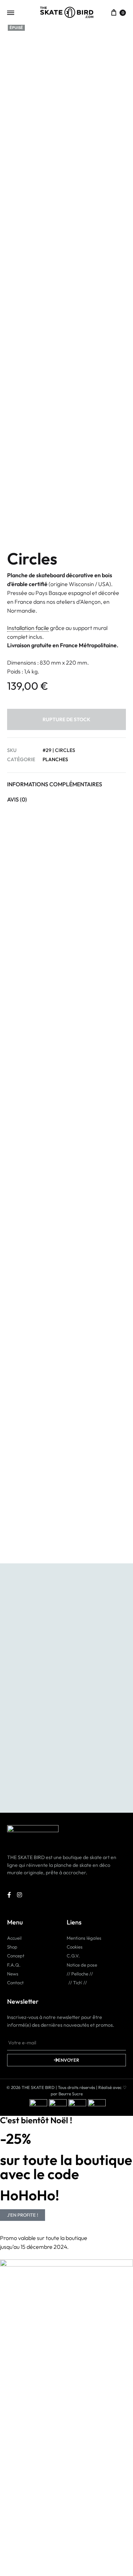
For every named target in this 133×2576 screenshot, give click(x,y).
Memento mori (95, 1172)
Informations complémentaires (55, 784)
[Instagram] (20, 1895)
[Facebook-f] (9, 1895)
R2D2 (18, 1400)
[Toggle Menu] (11, 13)
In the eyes (26, 1053)
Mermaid (87, 1400)
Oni (16, 1172)
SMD (17, 1509)
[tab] (66, 784)
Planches (55, 759)
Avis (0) (17, 799)
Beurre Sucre (71, 2094)
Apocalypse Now (34, 1281)
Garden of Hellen (98, 1509)
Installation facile (28, 628)
